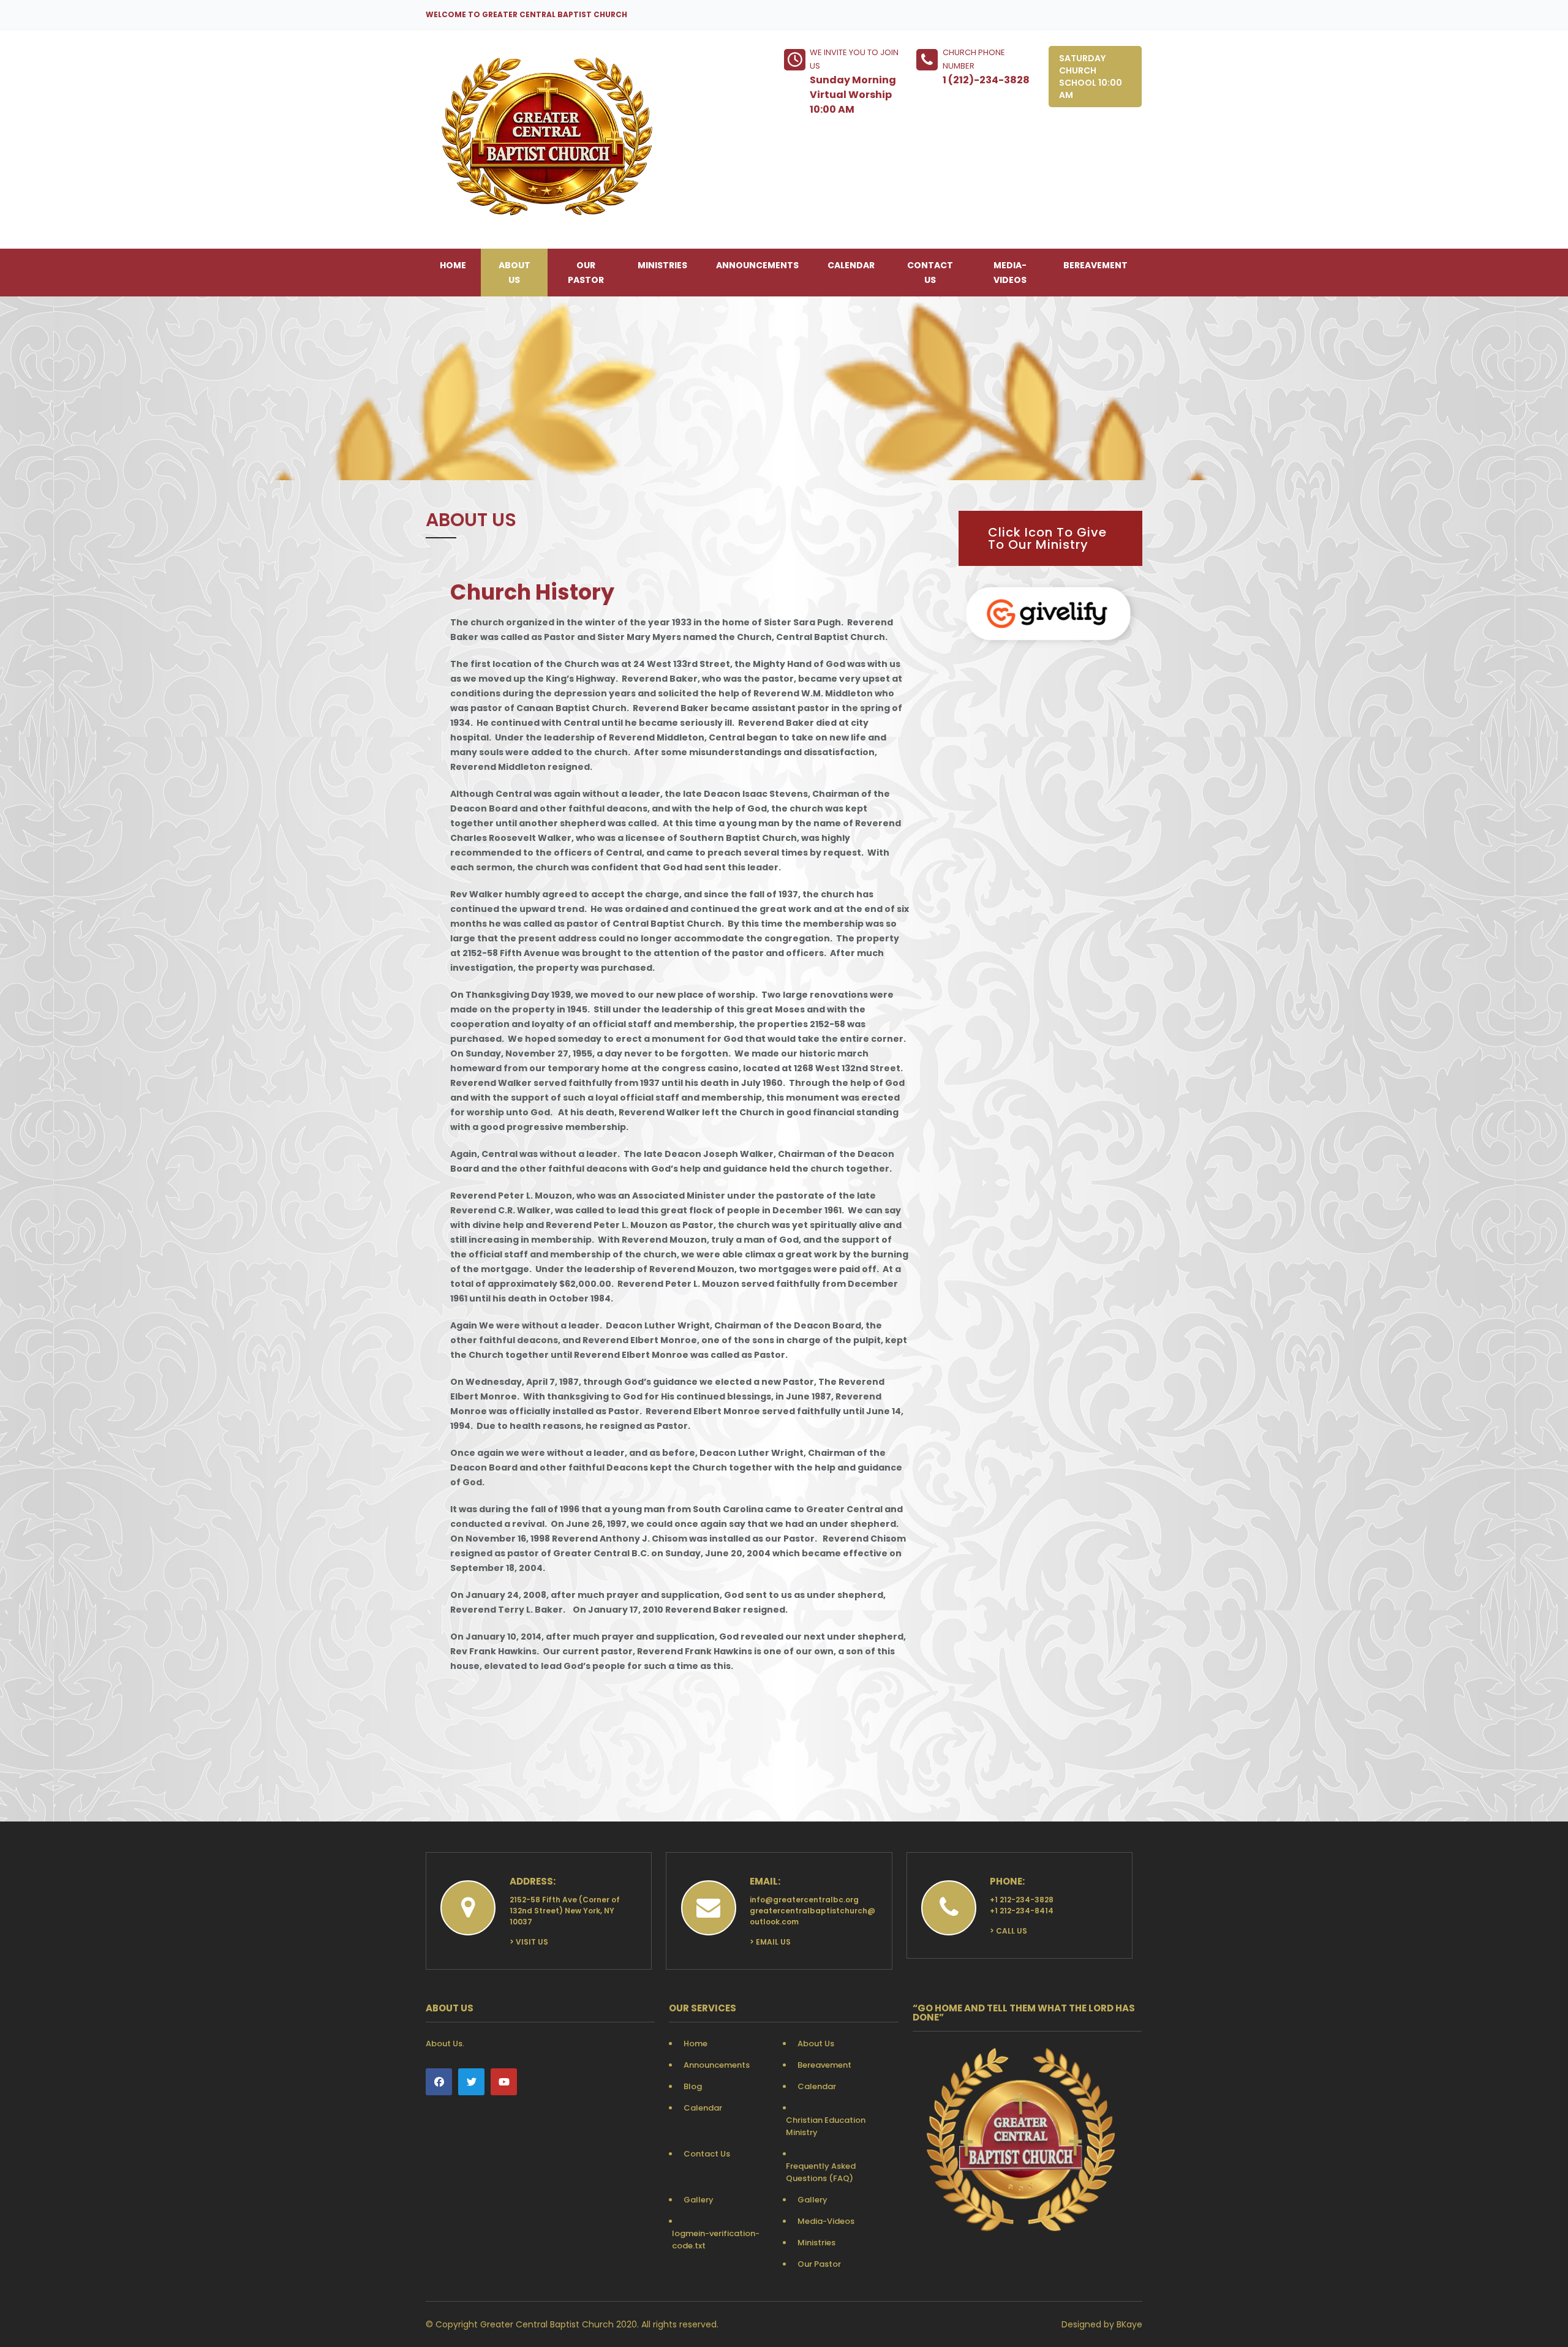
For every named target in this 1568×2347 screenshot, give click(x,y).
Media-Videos (1010, 273)
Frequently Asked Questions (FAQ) (821, 2172)
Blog (693, 2086)
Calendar (851, 265)
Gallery (699, 2200)
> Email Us (770, 1942)
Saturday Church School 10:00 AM (1091, 77)
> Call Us (1008, 1931)
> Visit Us (529, 1942)
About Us (514, 273)
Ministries (662, 265)
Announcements (757, 265)
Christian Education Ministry (826, 2126)
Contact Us (930, 273)
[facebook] (439, 2082)
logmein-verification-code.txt (716, 2240)
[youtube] (504, 2082)
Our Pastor (586, 273)
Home (453, 265)
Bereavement (1095, 265)
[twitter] (471, 2082)
